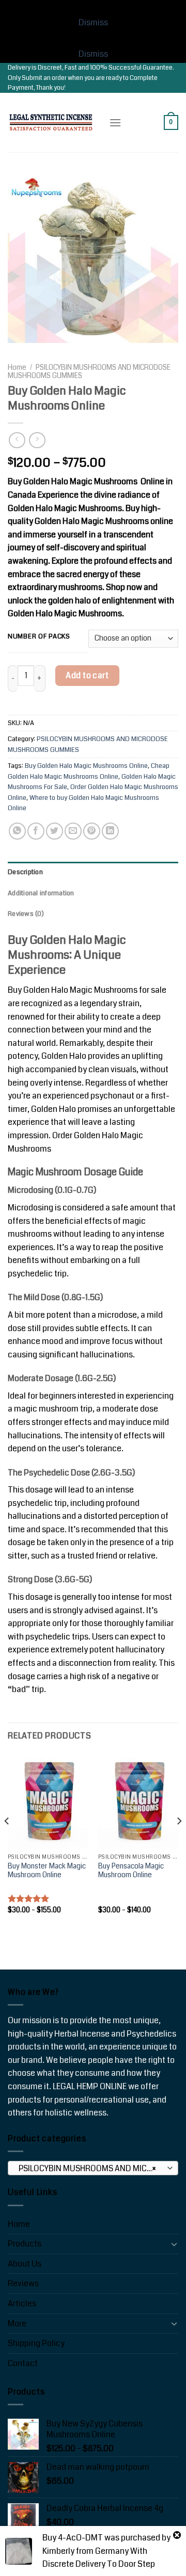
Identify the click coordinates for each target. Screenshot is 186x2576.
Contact (23, 2363)
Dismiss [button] (93, 22)
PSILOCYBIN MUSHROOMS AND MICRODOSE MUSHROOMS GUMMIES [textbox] (93, 2169)
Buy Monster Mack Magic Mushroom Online (47, 1871)
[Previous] (7, 1842)
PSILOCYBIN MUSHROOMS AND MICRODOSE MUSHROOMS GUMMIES (89, 372)
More (17, 2324)
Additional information (41, 893)
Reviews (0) (26, 914)
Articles (22, 2303)
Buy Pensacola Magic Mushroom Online (131, 1871)
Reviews (23, 2283)
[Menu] (115, 122)
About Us (25, 2264)
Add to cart (87, 675)
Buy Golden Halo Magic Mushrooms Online (86, 766)
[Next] (179, 1842)
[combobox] (93, 2168)
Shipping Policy (36, 2343)
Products (25, 2244)
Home (17, 367)
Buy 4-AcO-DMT (73, 2538)
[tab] (93, 872)
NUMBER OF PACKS (39, 637)
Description (25, 872)
